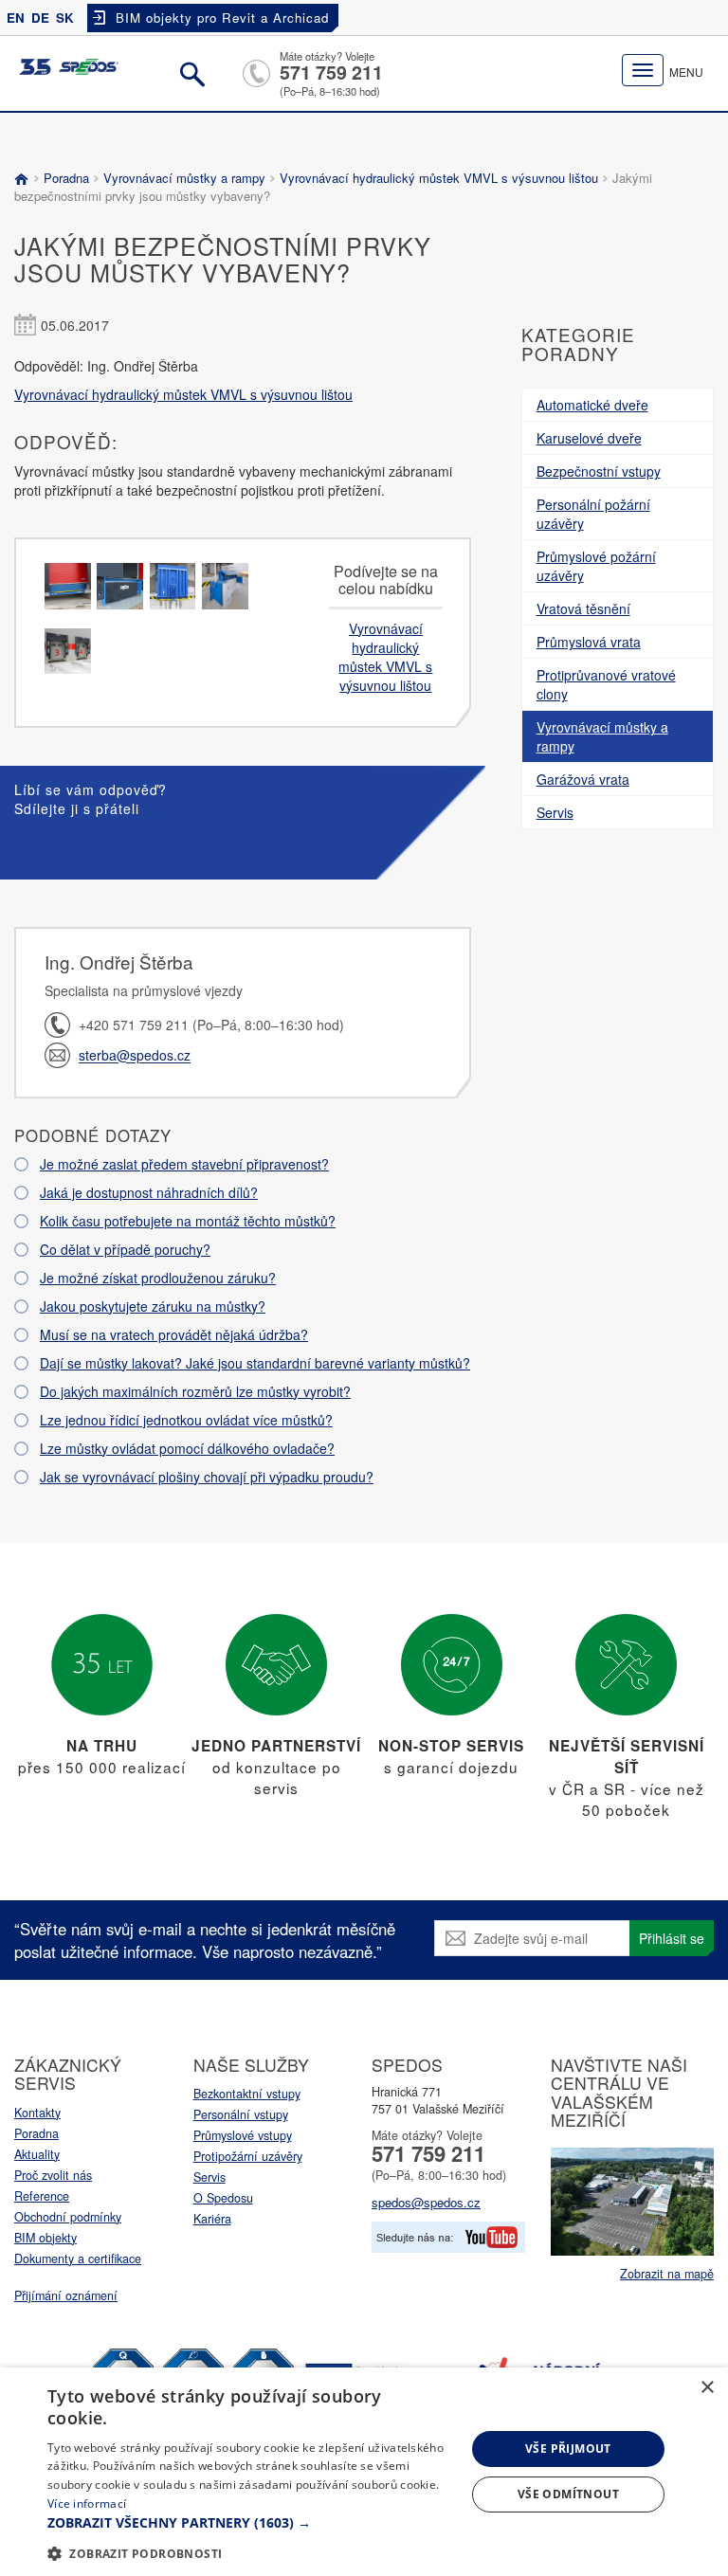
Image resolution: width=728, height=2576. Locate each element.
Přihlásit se (672, 1938)
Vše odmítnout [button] (568, 2494)
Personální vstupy (241, 2114)
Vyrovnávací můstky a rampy (184, 178)
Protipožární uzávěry (248, 2156)
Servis (209, 2177)
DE (40, 18)
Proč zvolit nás (53, 2175)
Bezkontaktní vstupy (247, 2094)
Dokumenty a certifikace (78, 2259)
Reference (42, 2196)
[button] (250, 2523)
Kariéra (212, 2219)
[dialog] (364, 2472)
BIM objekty (45, 2238)
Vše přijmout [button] (568, 2449)
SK (65, 18)
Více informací (87, 2503)
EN (16, 18)
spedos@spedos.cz (426, 2202)
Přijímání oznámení (66, 2295)
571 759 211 (331, 72)
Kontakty (37, 2113)
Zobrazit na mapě (667, 2274)
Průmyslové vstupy (243, 2135)
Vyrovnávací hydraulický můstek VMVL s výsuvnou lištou (439, 178)
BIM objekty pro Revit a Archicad (222, 18)
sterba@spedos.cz (135, 1056)
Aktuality (37, 2154)
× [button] (707, 2388)
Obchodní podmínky (68, 2217)
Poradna (66, 178)
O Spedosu (223, 2198)
